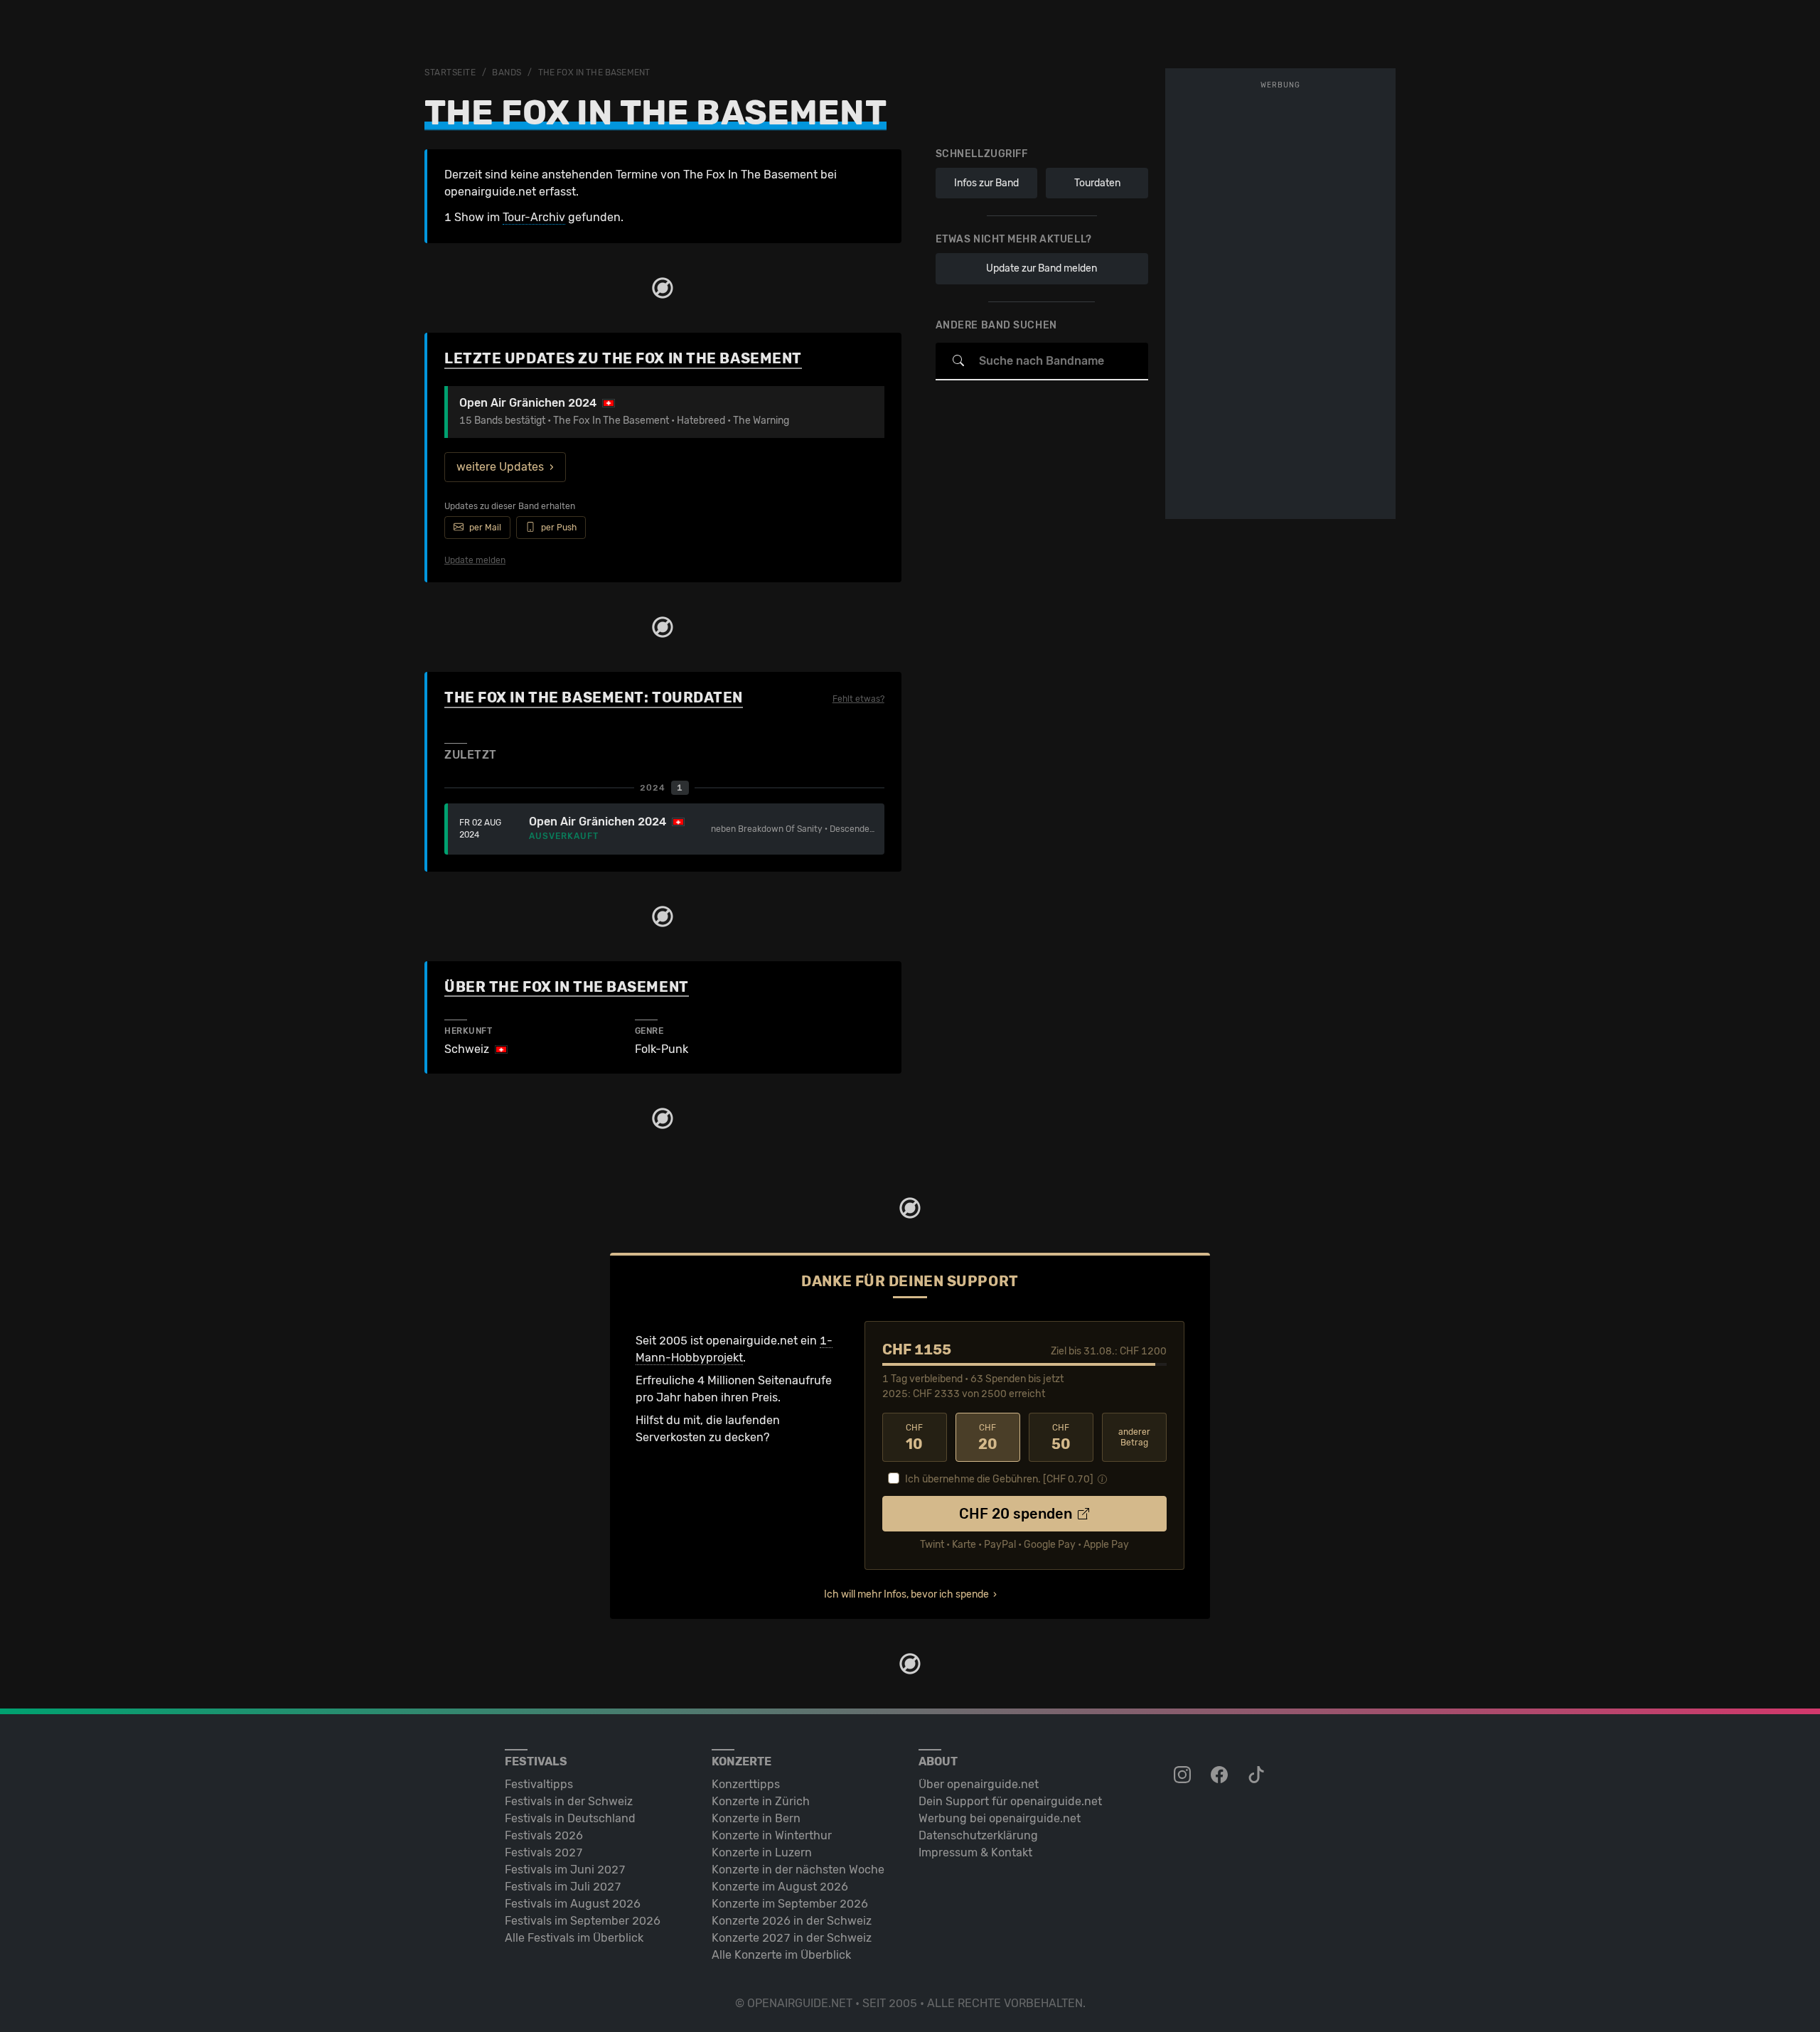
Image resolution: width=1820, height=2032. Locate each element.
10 (914, 1438)
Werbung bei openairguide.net (1000, 1818)
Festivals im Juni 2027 (565, 1870)
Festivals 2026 (544, 1835)
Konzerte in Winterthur (772, 1835)
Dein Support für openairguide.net (1010, 1801)
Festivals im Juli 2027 (563, 1887)
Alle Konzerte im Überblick (781, 1955)
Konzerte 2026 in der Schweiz (792, 1921)
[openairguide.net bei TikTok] (1258, 1775)
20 (988, 1438)
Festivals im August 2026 (573, 1904)
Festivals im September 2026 (583, 1921)
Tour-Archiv (534, 217)
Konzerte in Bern (756, 1818)
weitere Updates (500, 467)
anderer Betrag (1134, 1437)
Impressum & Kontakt (975, 1852)
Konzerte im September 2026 (790, 1904)
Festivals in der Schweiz (569, 1801)
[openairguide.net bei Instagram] (1184, 1775)
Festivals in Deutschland (570, 1818)
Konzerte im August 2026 (780, 1887)
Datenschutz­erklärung (978, 1835)
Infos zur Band (986, 183)
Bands (507, 73)
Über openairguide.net (979, 1784)
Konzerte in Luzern (762, 1852)
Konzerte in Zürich (761, 1801)
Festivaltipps (539, 1784)
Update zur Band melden (1042, 268)
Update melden (475, 560)
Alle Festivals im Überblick (574, 1938)
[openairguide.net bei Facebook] (1221, 1775)
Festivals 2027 (544, 1852)
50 (1061, 1438)
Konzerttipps (746, 1784)
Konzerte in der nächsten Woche (798, 1870)
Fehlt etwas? (858, 699)
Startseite (450, 73)
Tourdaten (1097, 183)
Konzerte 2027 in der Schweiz (792, 1938)
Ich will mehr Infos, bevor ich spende (906, 1594)
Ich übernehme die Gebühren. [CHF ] (999, 1479)
